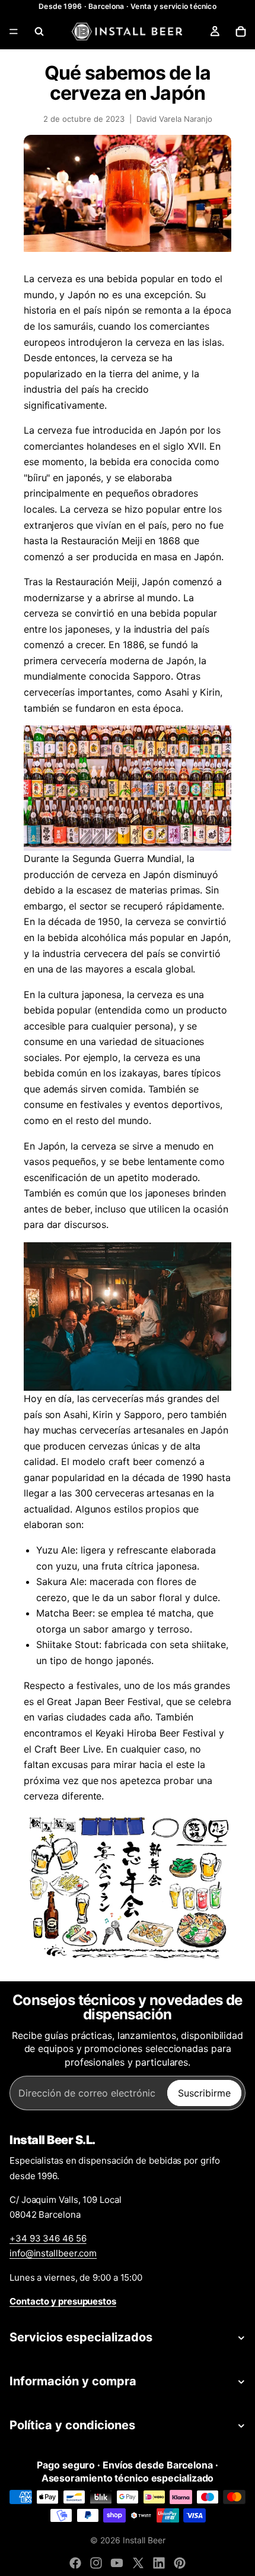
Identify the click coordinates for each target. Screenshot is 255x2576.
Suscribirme (204, 2093)
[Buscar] (39, 31)
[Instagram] (96, 2563)
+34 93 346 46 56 (48, 2238)
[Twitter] (138, 2563)
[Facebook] (75, 2563)
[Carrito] (241, 31)
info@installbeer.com (53, 2253)
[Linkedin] (159, 2563)
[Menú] (14, 31)
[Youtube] (117, 2563)
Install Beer (144, 2540)
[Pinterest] (180, 2563)
